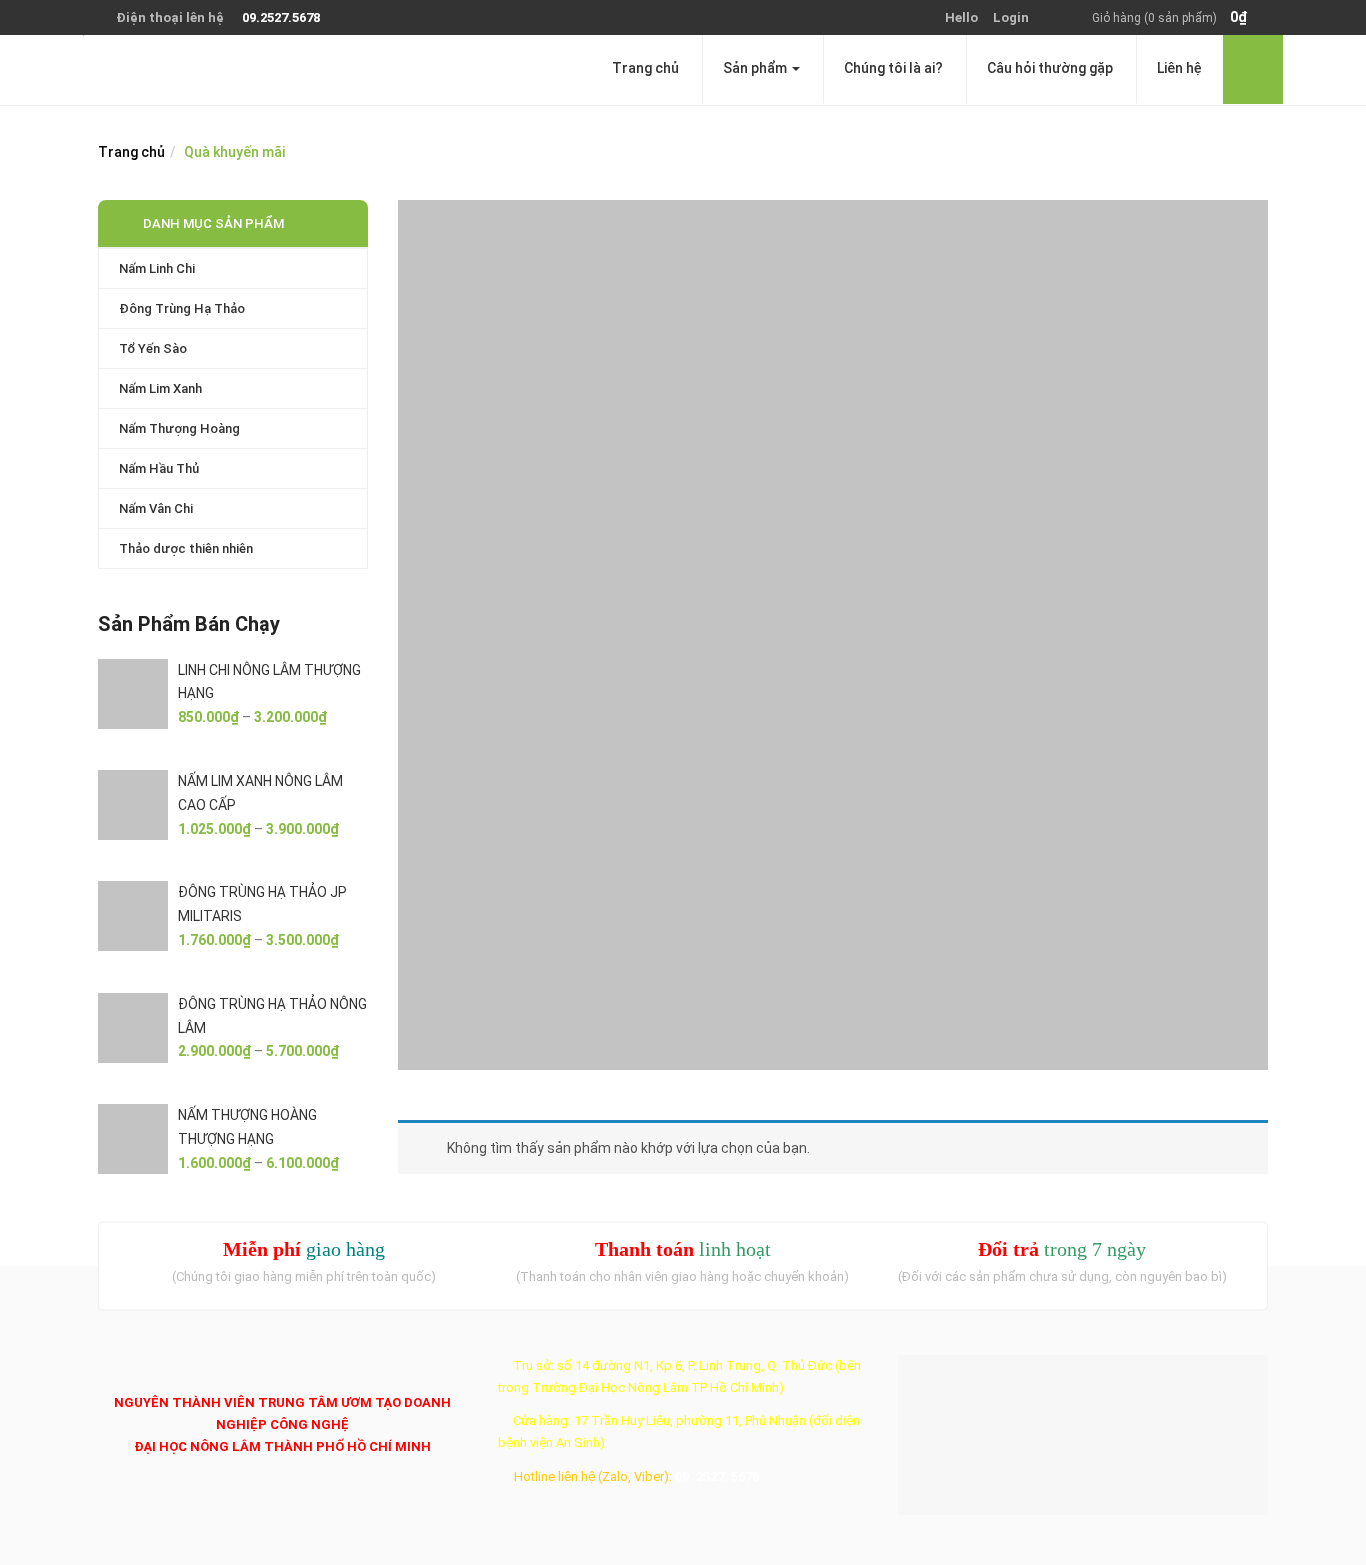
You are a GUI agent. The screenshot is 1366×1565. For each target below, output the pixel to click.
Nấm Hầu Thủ (159, 468)
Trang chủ (645, 68)
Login (1011, 17)
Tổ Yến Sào (153, 348)
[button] (1180, 18)
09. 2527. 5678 (717, 1476)
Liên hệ (1179, 68)
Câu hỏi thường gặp (1050, 68)
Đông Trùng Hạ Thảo (182, 308)
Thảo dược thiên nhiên (186, 548)
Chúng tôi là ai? (893, 68)
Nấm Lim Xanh (160, 388)
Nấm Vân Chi (156, 508)
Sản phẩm (756, 68)
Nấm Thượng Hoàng (179, 428)
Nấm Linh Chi (157, 268)
